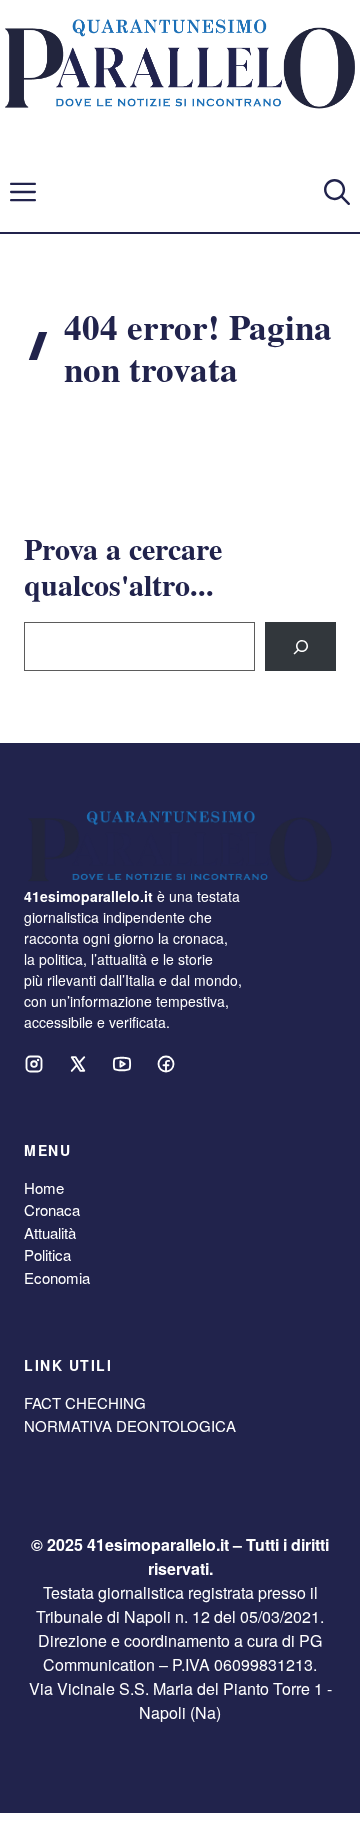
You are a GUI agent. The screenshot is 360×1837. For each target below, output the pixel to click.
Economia (57, 1277)
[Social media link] (34, 1064)
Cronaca (52, 1209)
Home (44, 1187)
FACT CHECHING (85, 1402)
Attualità (50, 1232)
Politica (47, 1254)
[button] (337, 192)
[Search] (300, 646)
